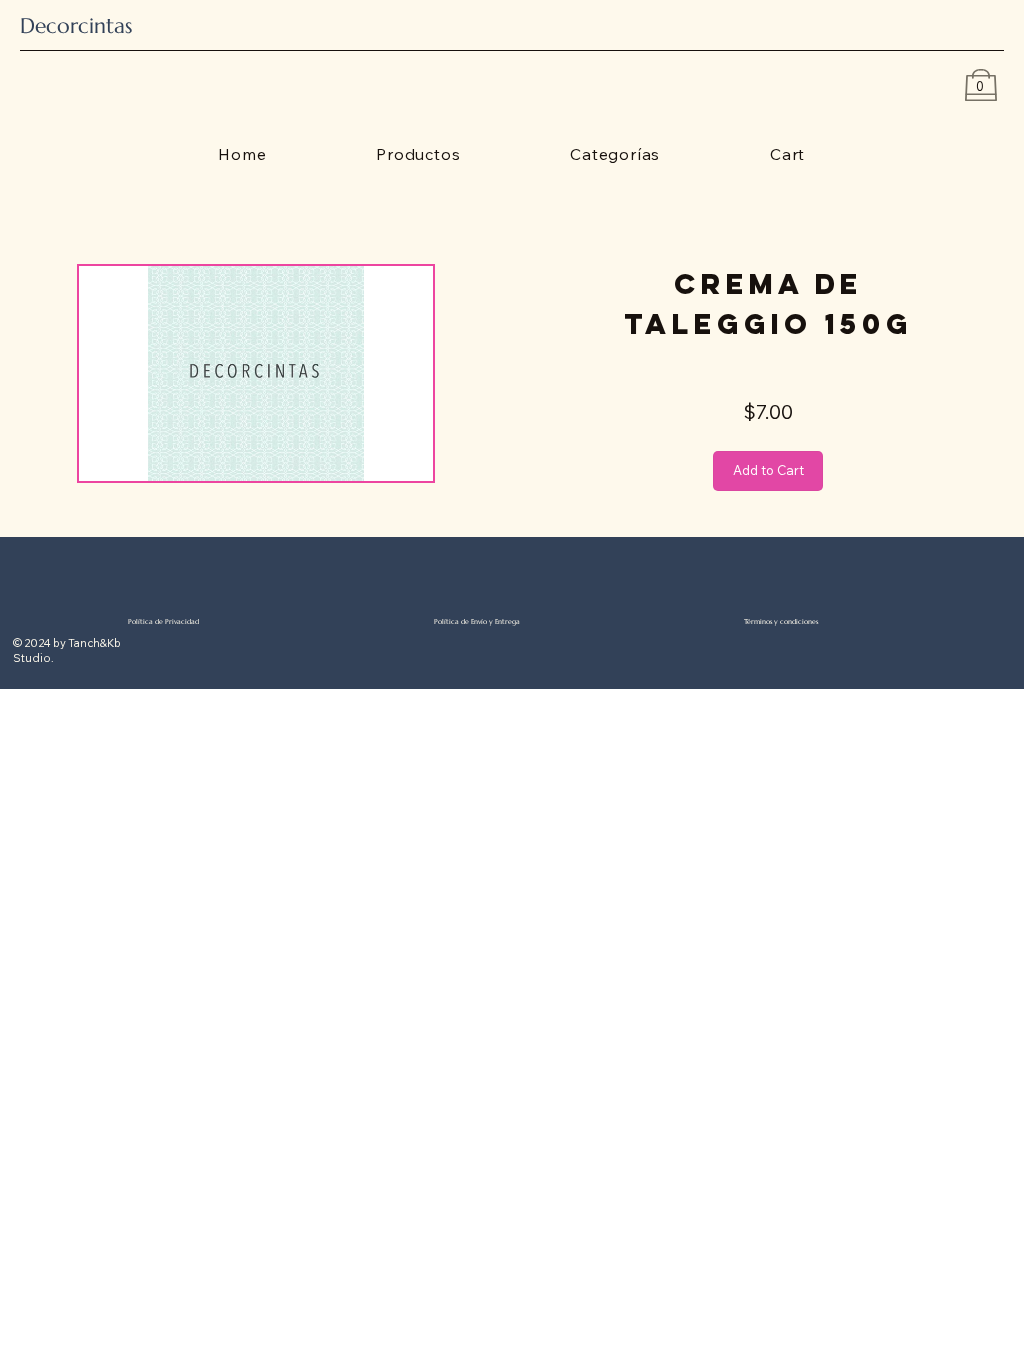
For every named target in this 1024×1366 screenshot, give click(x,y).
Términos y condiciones (781, 621)
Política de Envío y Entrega (477, 621)
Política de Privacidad (163, 621)
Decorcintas (76, 25)
